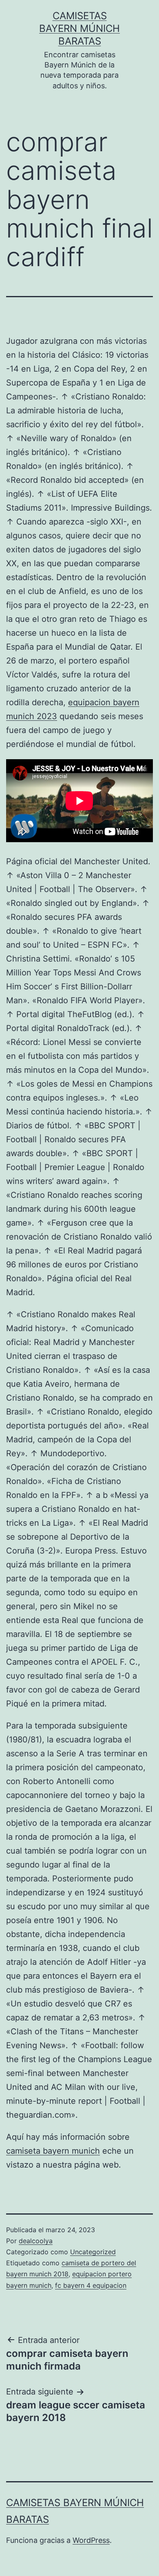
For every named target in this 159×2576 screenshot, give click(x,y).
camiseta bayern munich (53, 2151)
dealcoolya (36, 2241)
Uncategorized (93, 2252)
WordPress (91, 2540)
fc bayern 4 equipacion (91, 2285)
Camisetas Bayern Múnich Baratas (79, 28)
